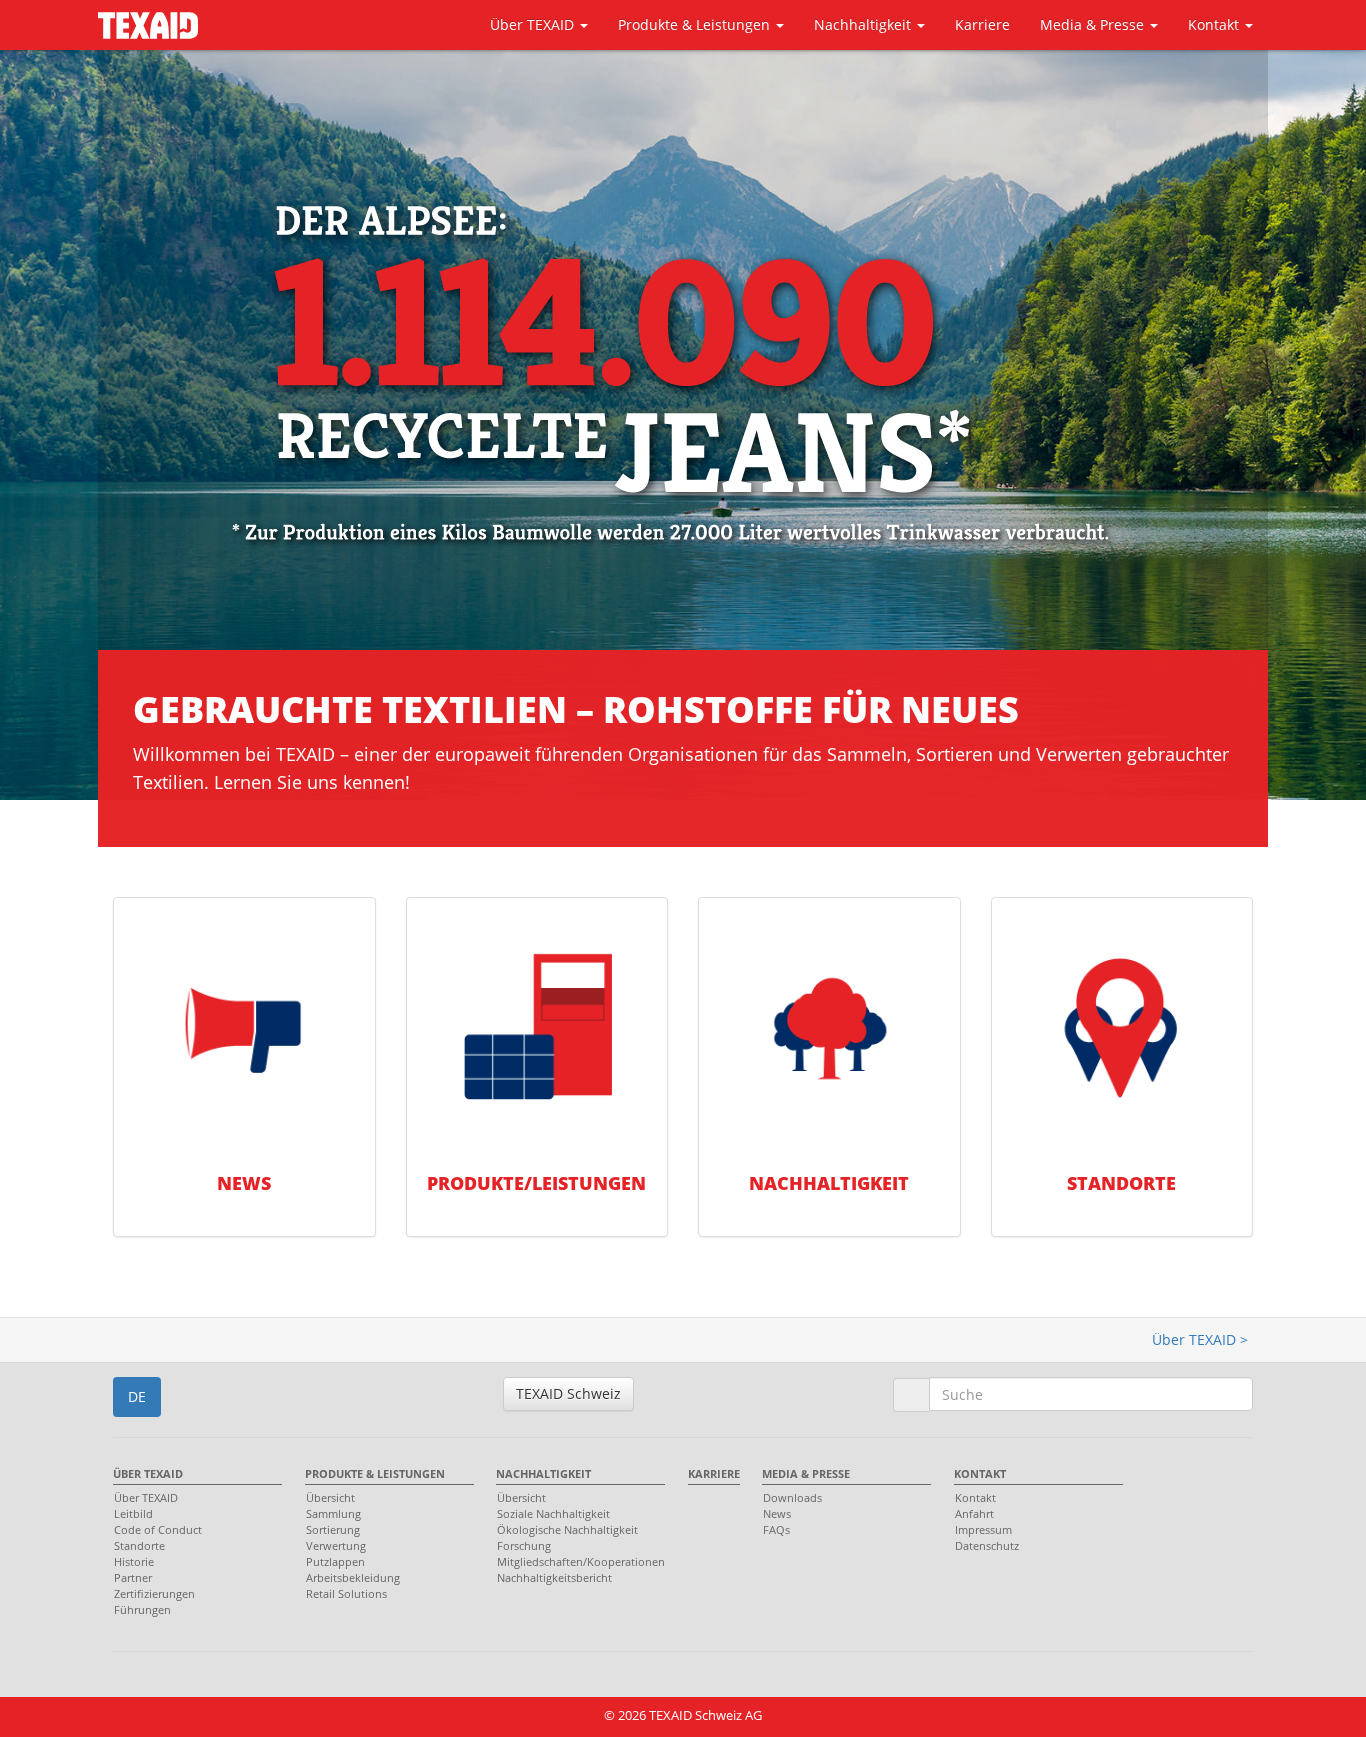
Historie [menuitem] (134, 1561)
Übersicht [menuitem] (330, 1497)
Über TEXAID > (1200, 1339)
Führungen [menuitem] (142, 1609)
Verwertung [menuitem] (336, 1545)
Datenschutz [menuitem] (987, 1545)
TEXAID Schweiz (568, 1393)
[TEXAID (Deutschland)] (148, 21)
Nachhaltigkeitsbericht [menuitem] (554, 1577)
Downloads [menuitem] (792, 1497)
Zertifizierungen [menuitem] (154, 1593)
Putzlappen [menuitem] (335, 1561)
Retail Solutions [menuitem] (346, 1593)
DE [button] (137, 1396)
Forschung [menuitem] (524, 1545)
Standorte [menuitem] (139, 1545)
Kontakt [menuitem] (980, 1473)
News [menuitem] (777, 1513)
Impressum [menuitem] (983, 1529)
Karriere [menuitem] (714, 1473)
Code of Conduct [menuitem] (158, 1529)
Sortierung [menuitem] (333, 1529)
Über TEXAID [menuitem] (148, 1473)
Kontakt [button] (1215, 24)
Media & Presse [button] (1094, 24)
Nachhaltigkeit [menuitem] (543, 1473)
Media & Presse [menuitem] (806, 1473)
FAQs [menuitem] (776, 1529)
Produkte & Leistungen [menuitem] (375, 1473)
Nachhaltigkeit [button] (864, 24)
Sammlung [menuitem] (333, 1513)
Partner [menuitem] (133, 1577)
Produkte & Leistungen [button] (696, 24)
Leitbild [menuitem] (133, 1513)
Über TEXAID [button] (534, 24)
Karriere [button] (982, 24)
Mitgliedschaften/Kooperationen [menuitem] (575, 1561)
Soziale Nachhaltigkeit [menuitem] (553, 1513)
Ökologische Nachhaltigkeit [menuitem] (567, 1529)
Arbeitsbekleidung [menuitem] (353, 1577)
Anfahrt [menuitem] (974, 1513)
